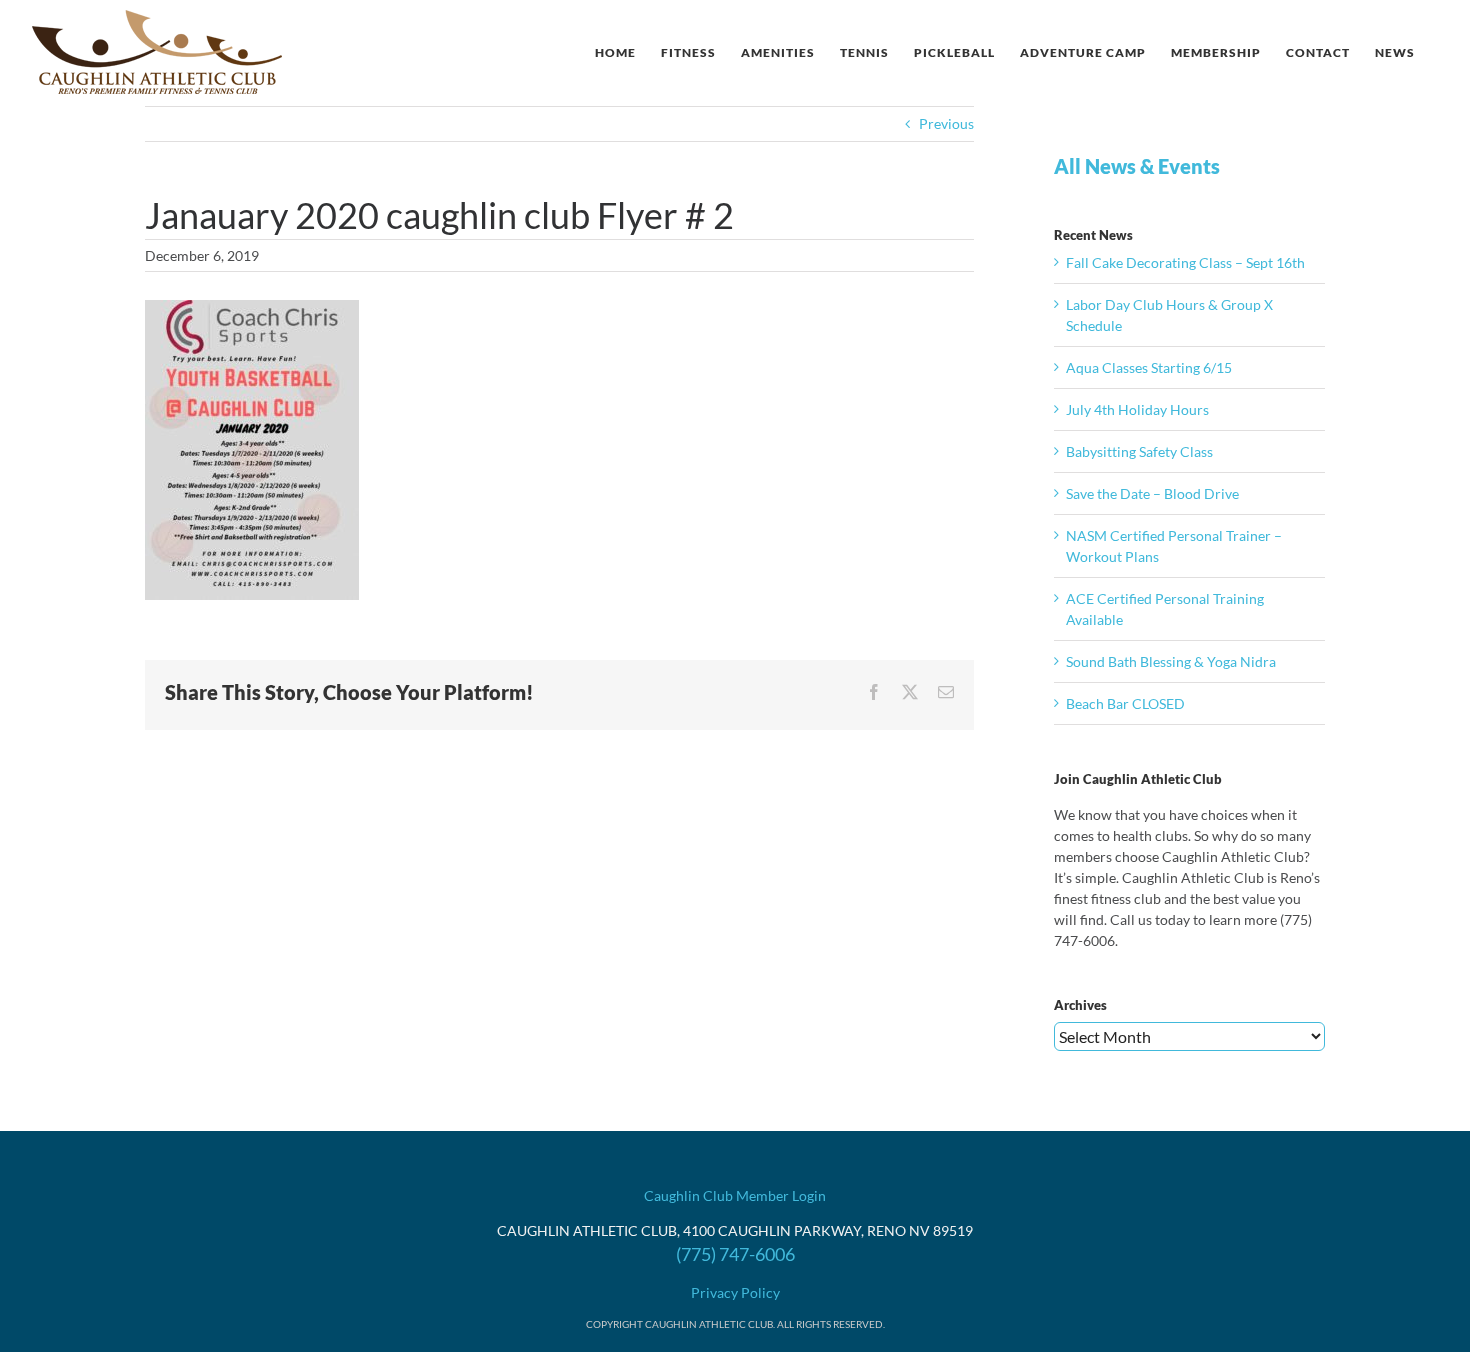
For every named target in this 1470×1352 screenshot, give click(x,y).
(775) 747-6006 (735, 1254)
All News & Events (1137, 166)
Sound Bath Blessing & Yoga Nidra (1171, 661)
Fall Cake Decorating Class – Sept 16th (1185, 262)
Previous (946, 123)
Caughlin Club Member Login (735, 1195)
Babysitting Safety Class (1139, 451)
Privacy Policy (735, 1292)
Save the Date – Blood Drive (1152, 493)
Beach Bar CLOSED (1125, 703)
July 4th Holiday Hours (1137, 409)
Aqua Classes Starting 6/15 (1149, 367)
